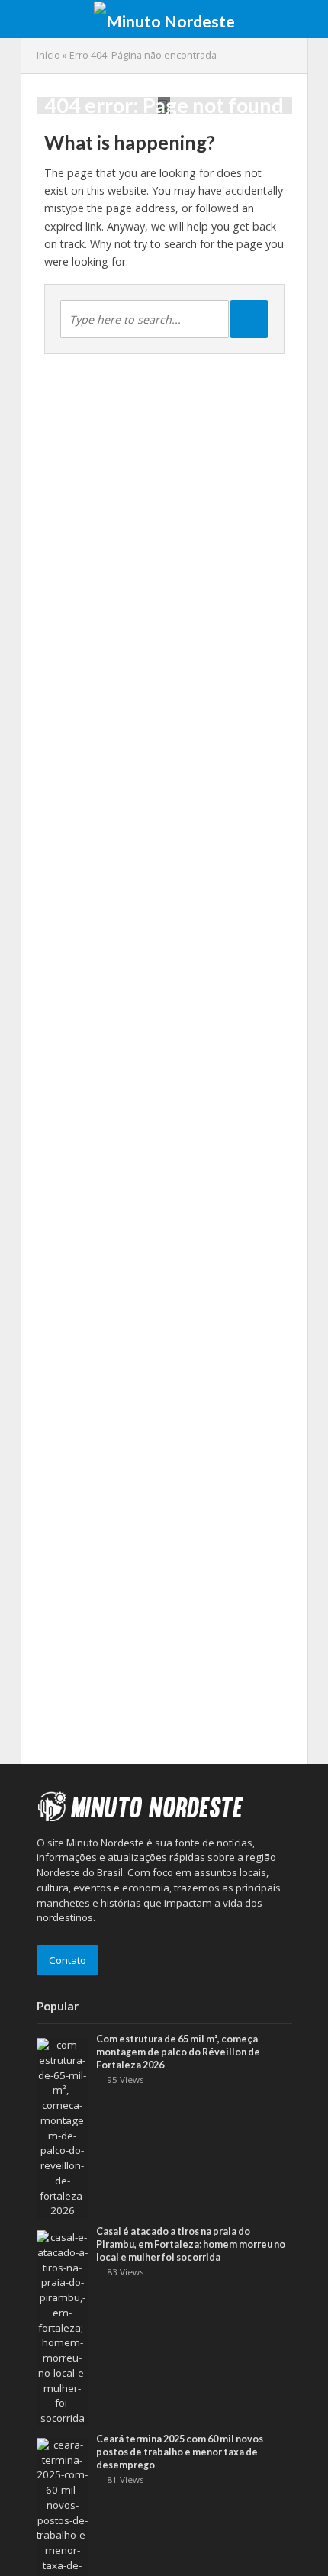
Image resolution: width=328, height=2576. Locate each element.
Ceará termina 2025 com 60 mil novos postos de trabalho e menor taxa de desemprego (180, 2452)
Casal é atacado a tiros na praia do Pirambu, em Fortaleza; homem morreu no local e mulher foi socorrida (191, 2244)
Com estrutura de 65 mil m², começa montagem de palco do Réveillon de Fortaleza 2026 (178, 2052)
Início (48, 55)
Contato (68, 1960)
